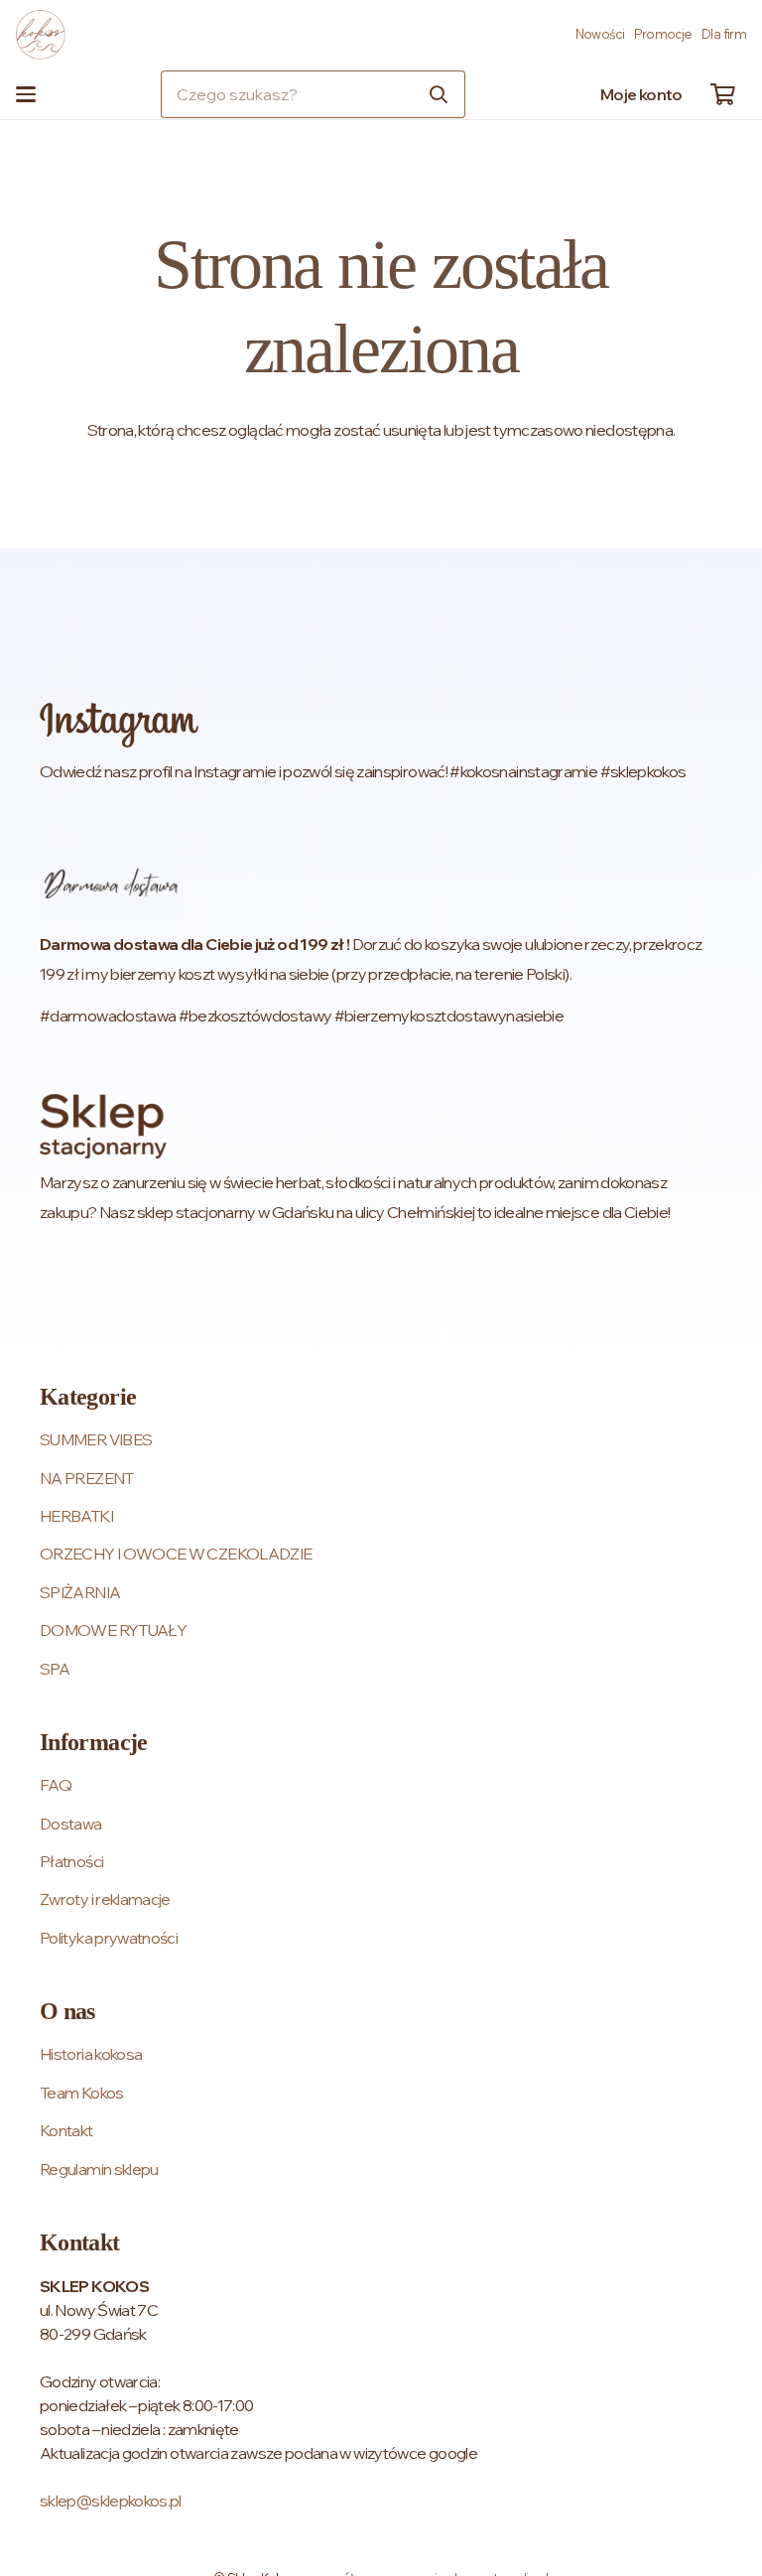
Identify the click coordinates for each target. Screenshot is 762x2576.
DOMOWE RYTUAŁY (113, 1630)
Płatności (71, 1861)
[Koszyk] (722, 94)
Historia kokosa (91, 2054)
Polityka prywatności (109, 1938)
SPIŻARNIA (80, 1592)
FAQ (56, 1785)
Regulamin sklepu (99, 2169)
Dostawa (71, 1824)
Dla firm (724, 34)
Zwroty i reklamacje (105, 1899)
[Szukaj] (439, 94)
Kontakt (66, 2130)
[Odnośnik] (381, 745)
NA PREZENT (87, 1478)
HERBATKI (76, 1516)
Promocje (663, 34)
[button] (26, 94)
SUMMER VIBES (96, 1439)
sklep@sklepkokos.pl (111, 2501)
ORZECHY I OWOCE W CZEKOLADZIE (176, 1554)
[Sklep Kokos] (41, 35)
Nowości (600, 34)
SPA (55, 1669)
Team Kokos (82, 2093)
